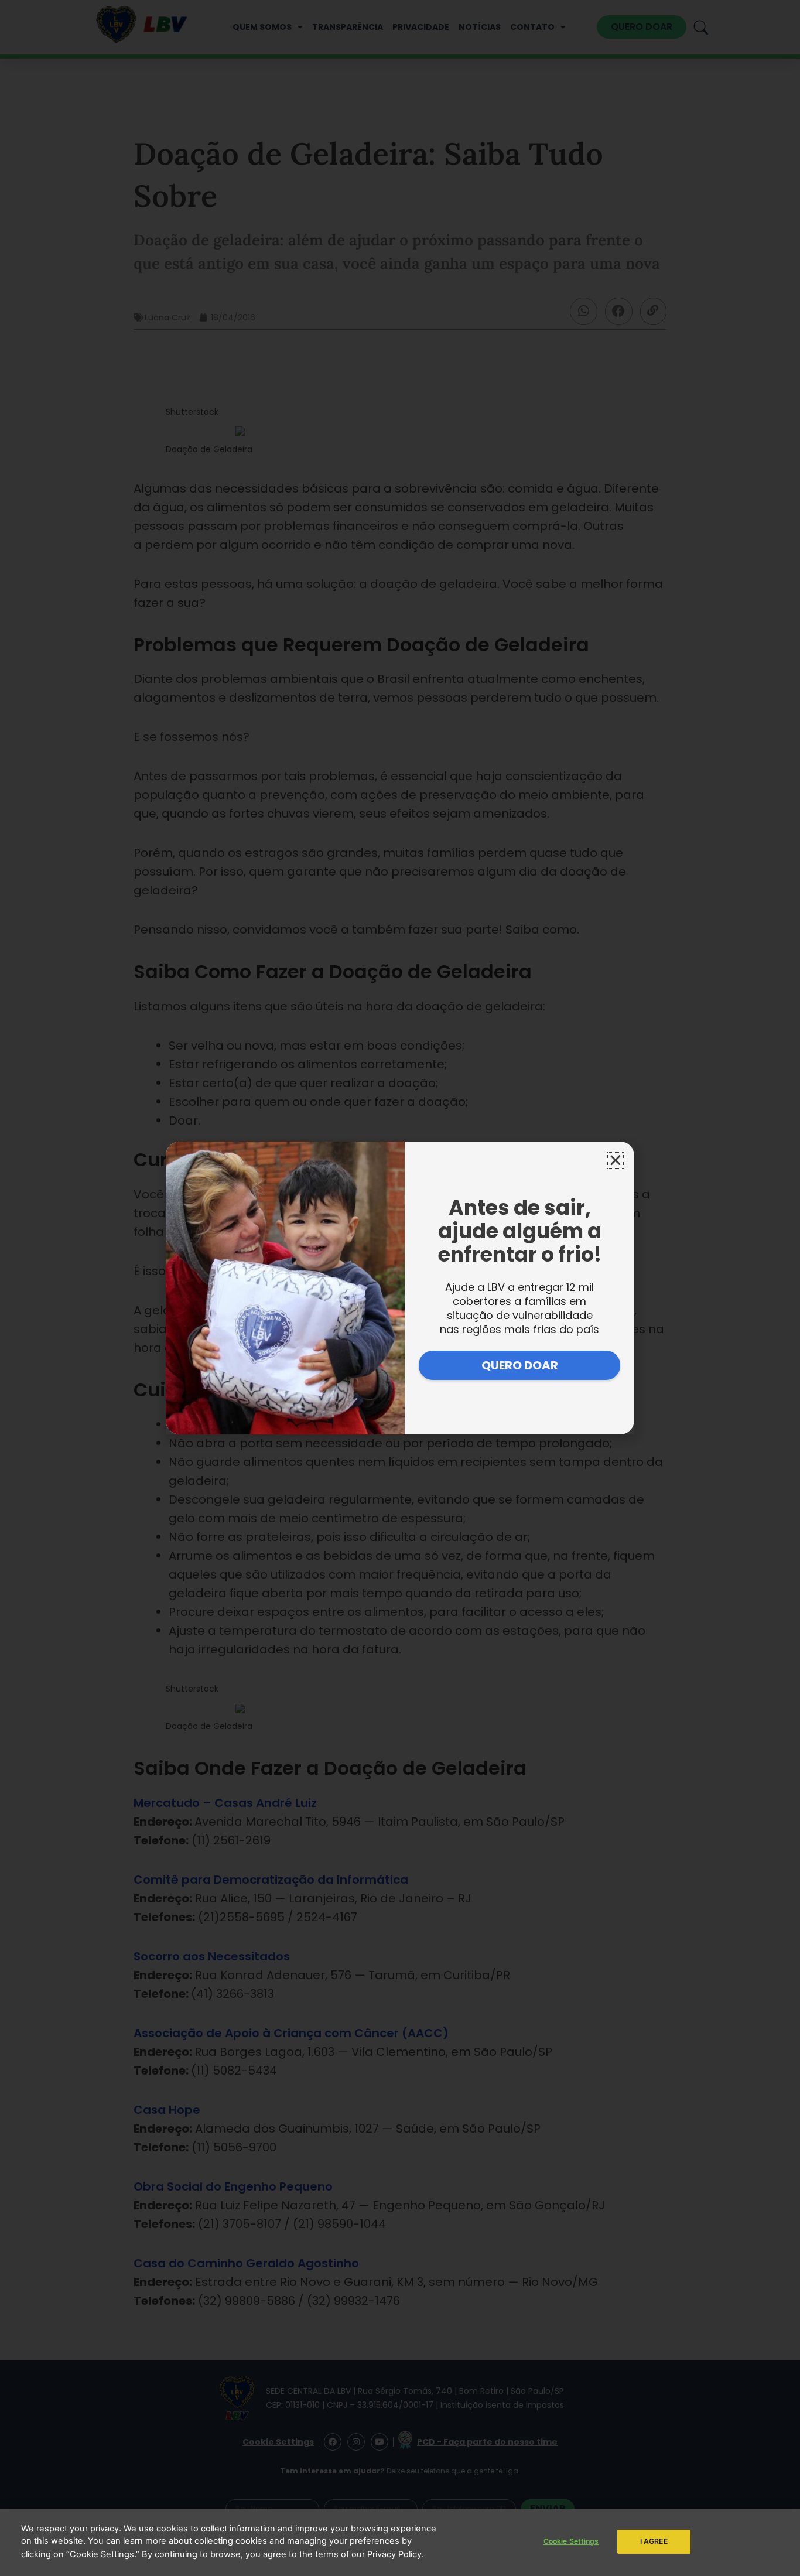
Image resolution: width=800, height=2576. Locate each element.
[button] (616, 1160)
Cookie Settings (571, 2541)
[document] (400, 1288)
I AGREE (654, 2541)
